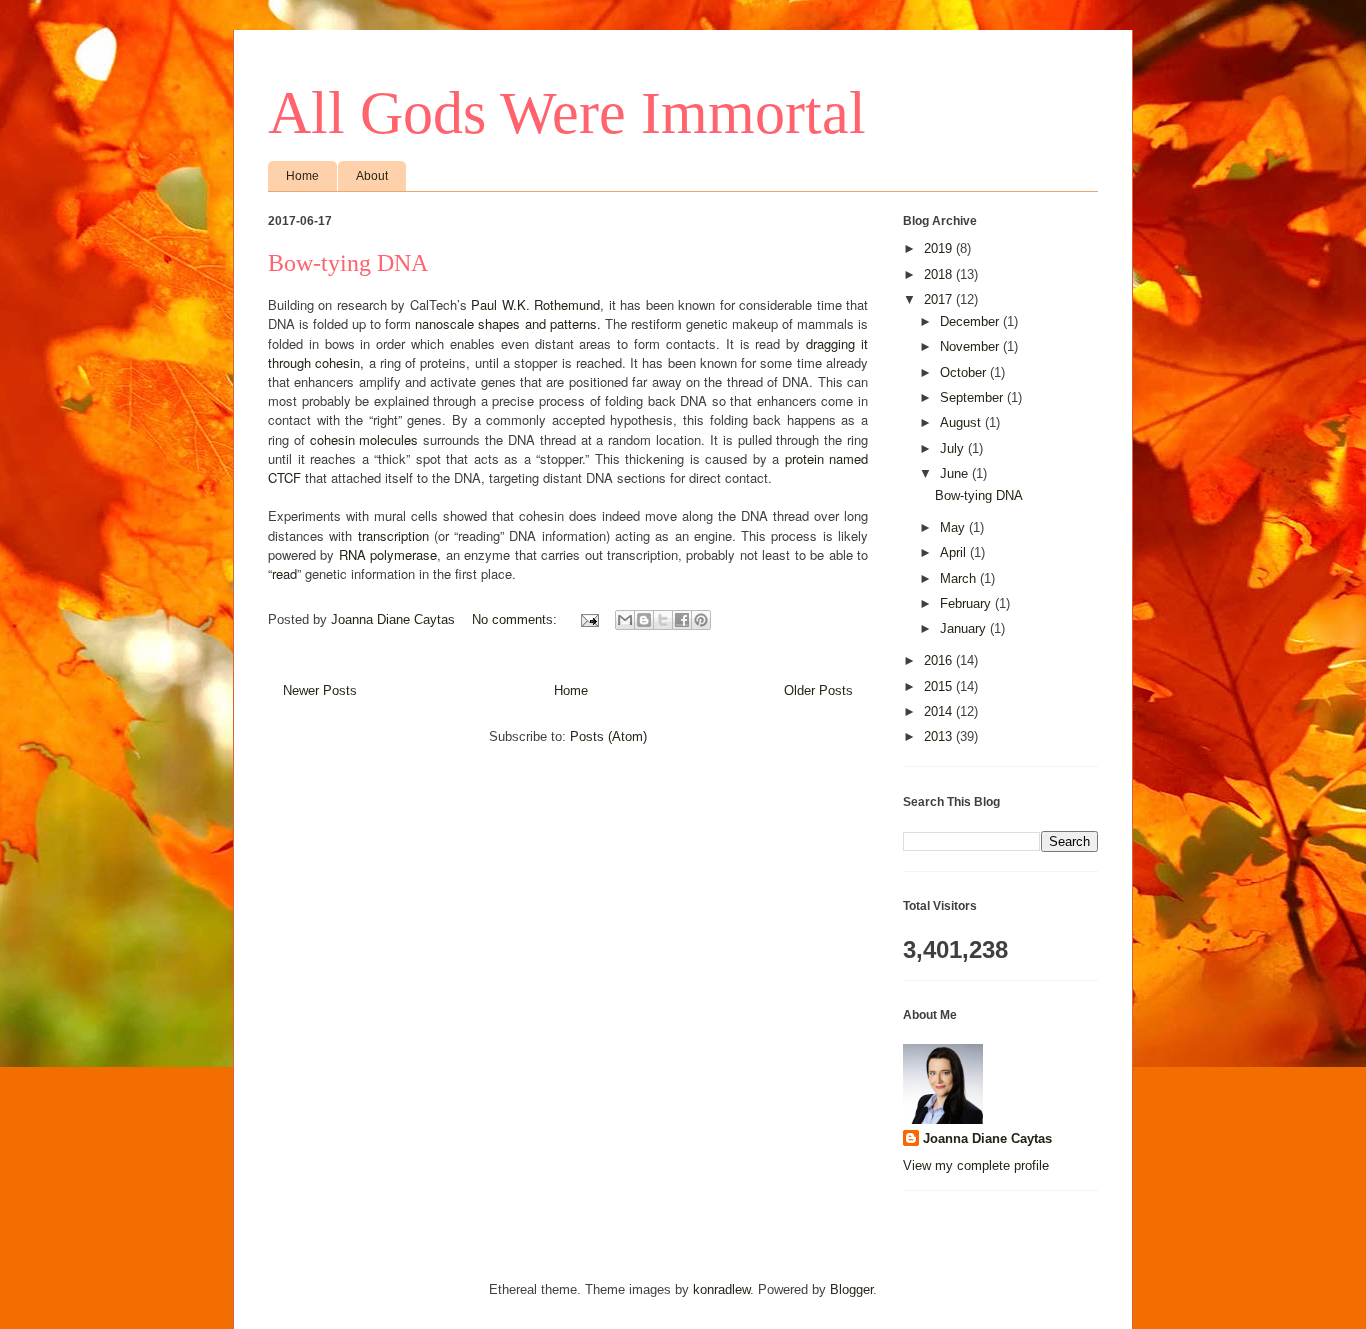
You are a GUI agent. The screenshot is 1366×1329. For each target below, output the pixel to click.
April (955, 552)
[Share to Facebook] (682, 620)
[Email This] (625, 620)
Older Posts (818, 690)
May (954, 527)
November (971, 346)
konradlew (721, 1289)
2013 (940, 736)
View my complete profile (976, 1165)
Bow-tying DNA (348, 263)
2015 (940, 686)
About (372, 176)
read (284, 573)
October (965, 372)
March (960, 578)
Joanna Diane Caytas (987, 1138)
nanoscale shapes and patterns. (507, 323)
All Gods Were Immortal (567, 113)
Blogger (851, 1289)
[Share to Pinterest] (701, 620)
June (956, 473)
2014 (940, 711)
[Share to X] (663, 620)
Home (302, 176)
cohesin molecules (364, 439)
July (954, 448)
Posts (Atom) (608, 736)
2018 (940, 274)
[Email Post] (588, 619)
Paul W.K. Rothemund (535, 304)
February (967, 603)
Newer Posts (320, 690)
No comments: (516, 619)
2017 (940, 299)
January (965, 628)
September (973, 397)
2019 (940, 248)
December (971, 321)
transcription (393, 535)
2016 (940, 660)
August (962, 422)
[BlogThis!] (644, 620)
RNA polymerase (388, 554)
